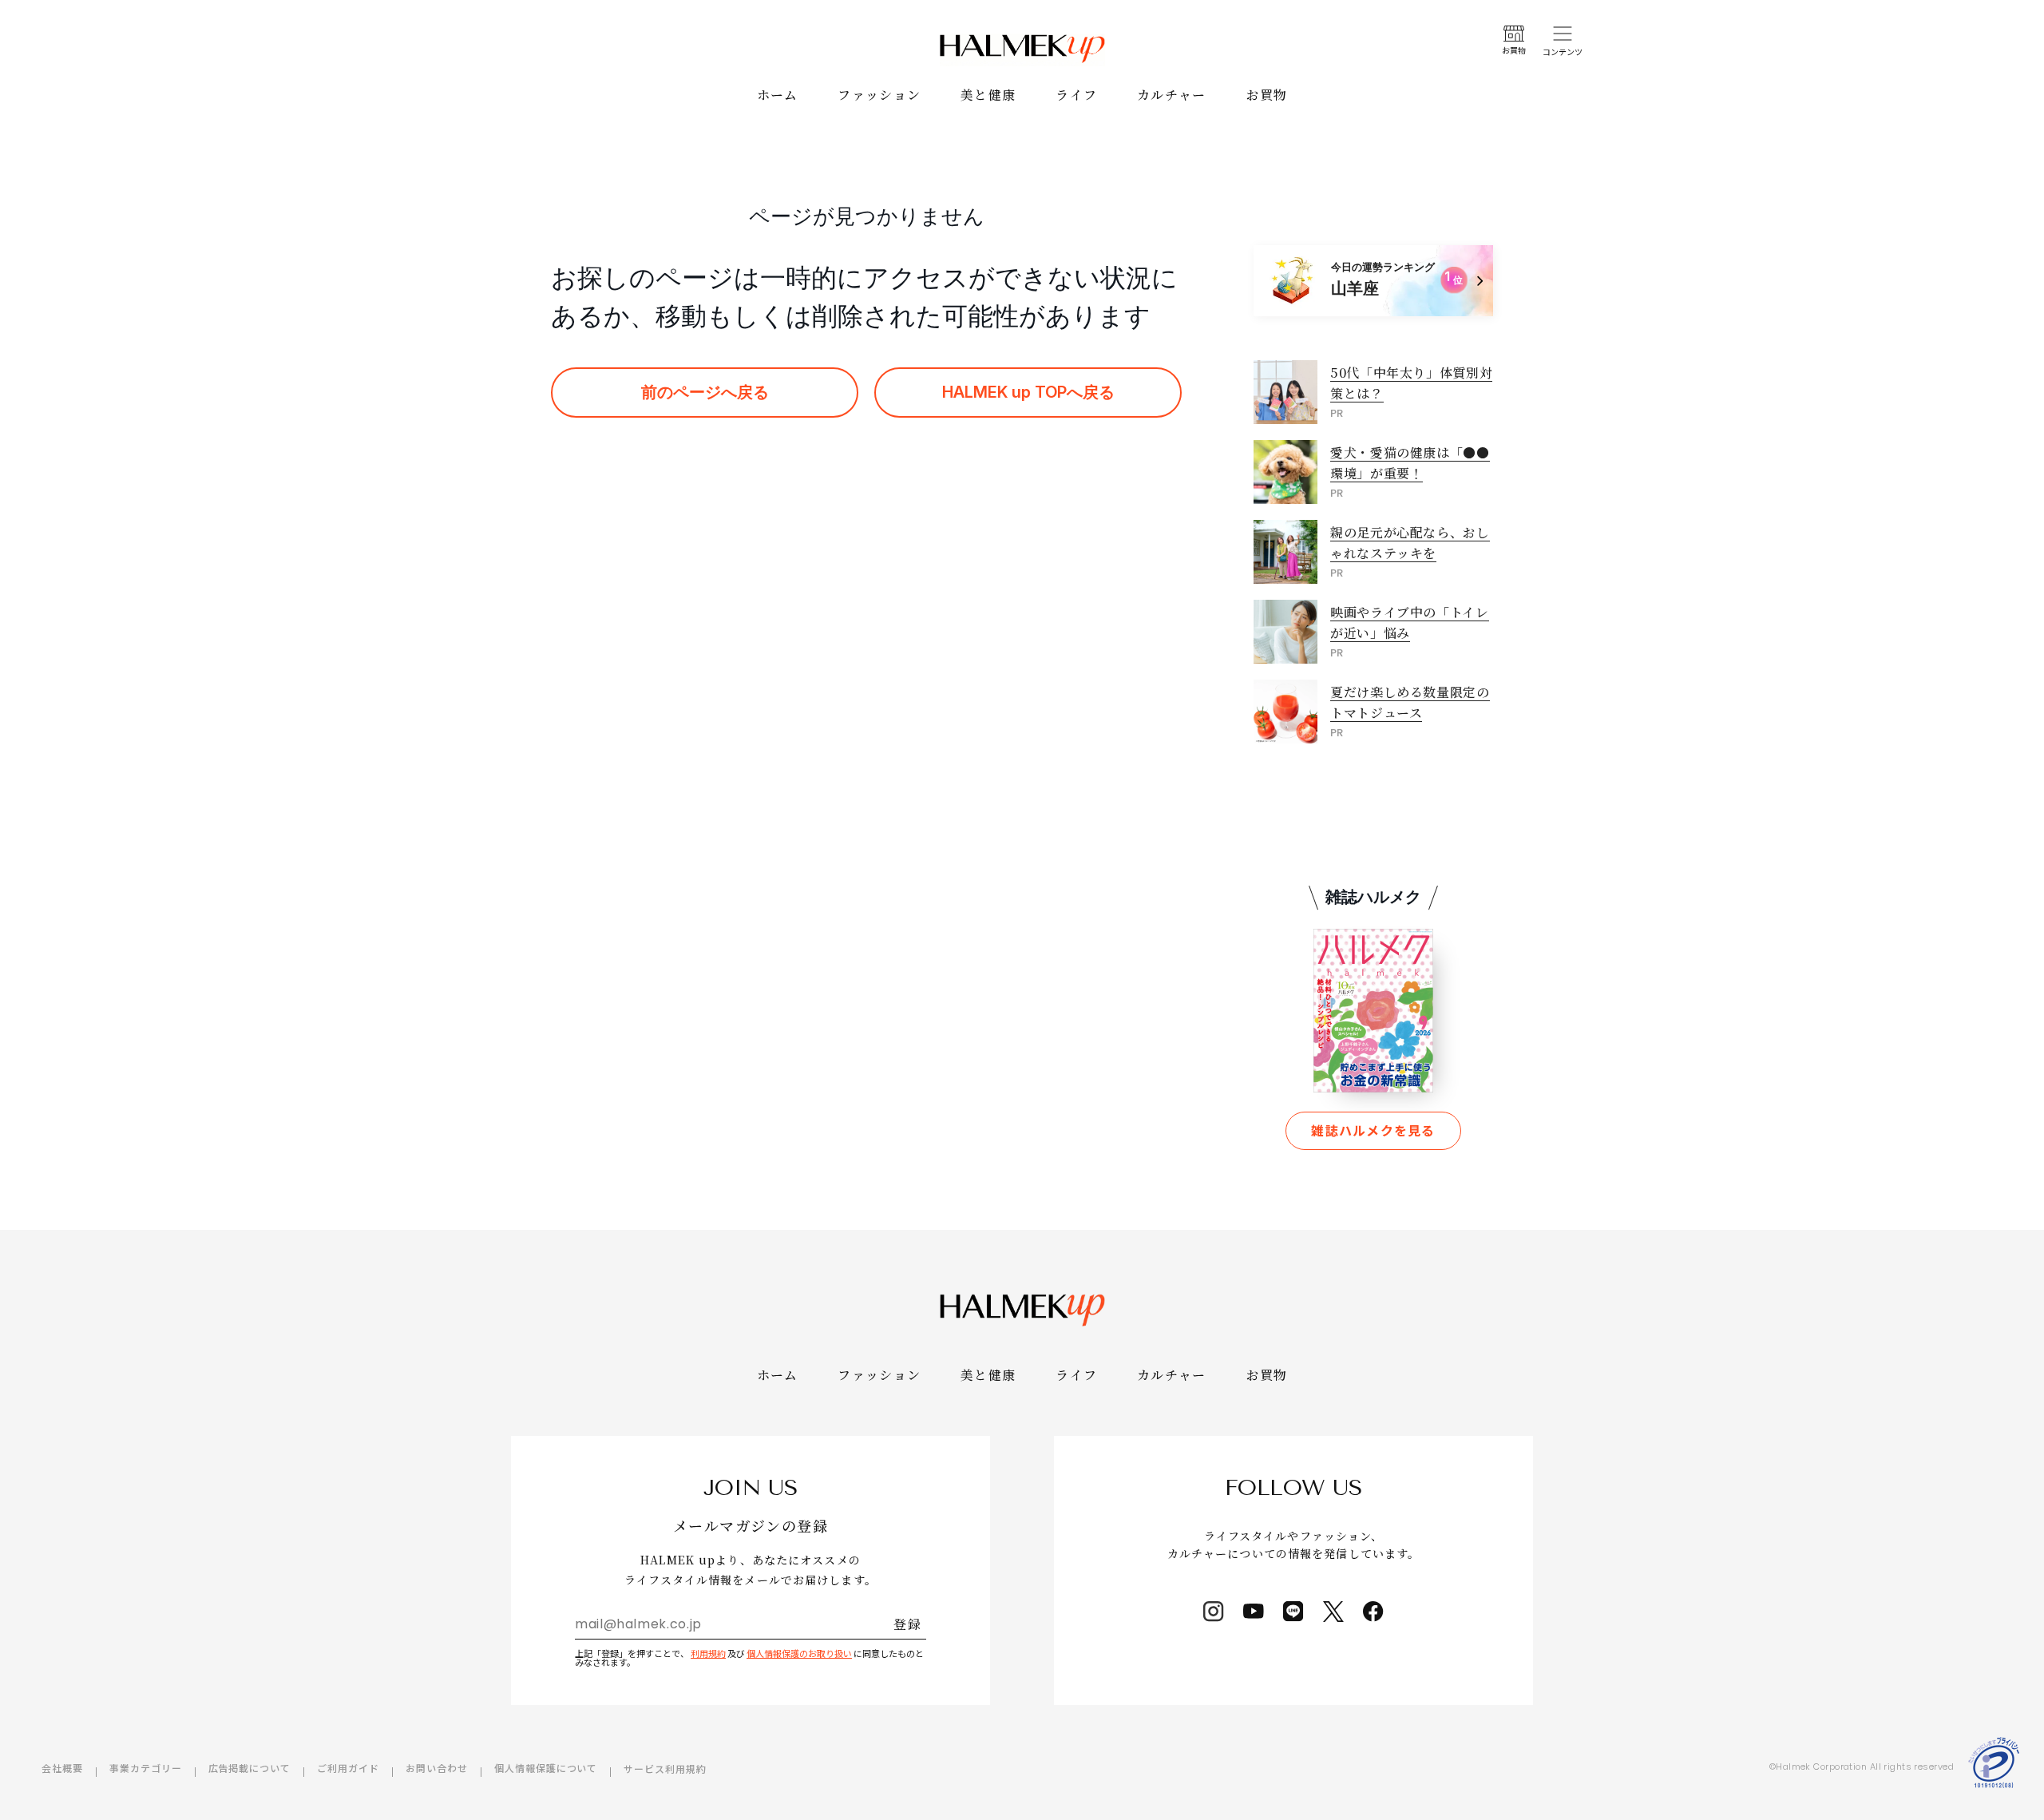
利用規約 (708, 1653)
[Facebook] (1373, 1612)
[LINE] (1293, 1612)
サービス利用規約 (665, 1768)
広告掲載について (250, 1768)
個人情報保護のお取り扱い (799, 1653)
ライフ (1076, 95)
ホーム (778, 95)
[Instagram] (1214, 1612)
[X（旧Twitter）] (1333, 1612)
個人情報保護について (546, 1768)
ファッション (879, 95)
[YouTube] (1254, 1612)
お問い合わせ (437, 1768)
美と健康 (988, 95)
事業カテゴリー (146, 1768)
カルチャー (1171, 95)
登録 (907, 1624)
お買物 (1267, 95)
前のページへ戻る (705, 392)
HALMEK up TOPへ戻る (1028, 392)
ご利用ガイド (348, 1768)
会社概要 (62, 1768)
